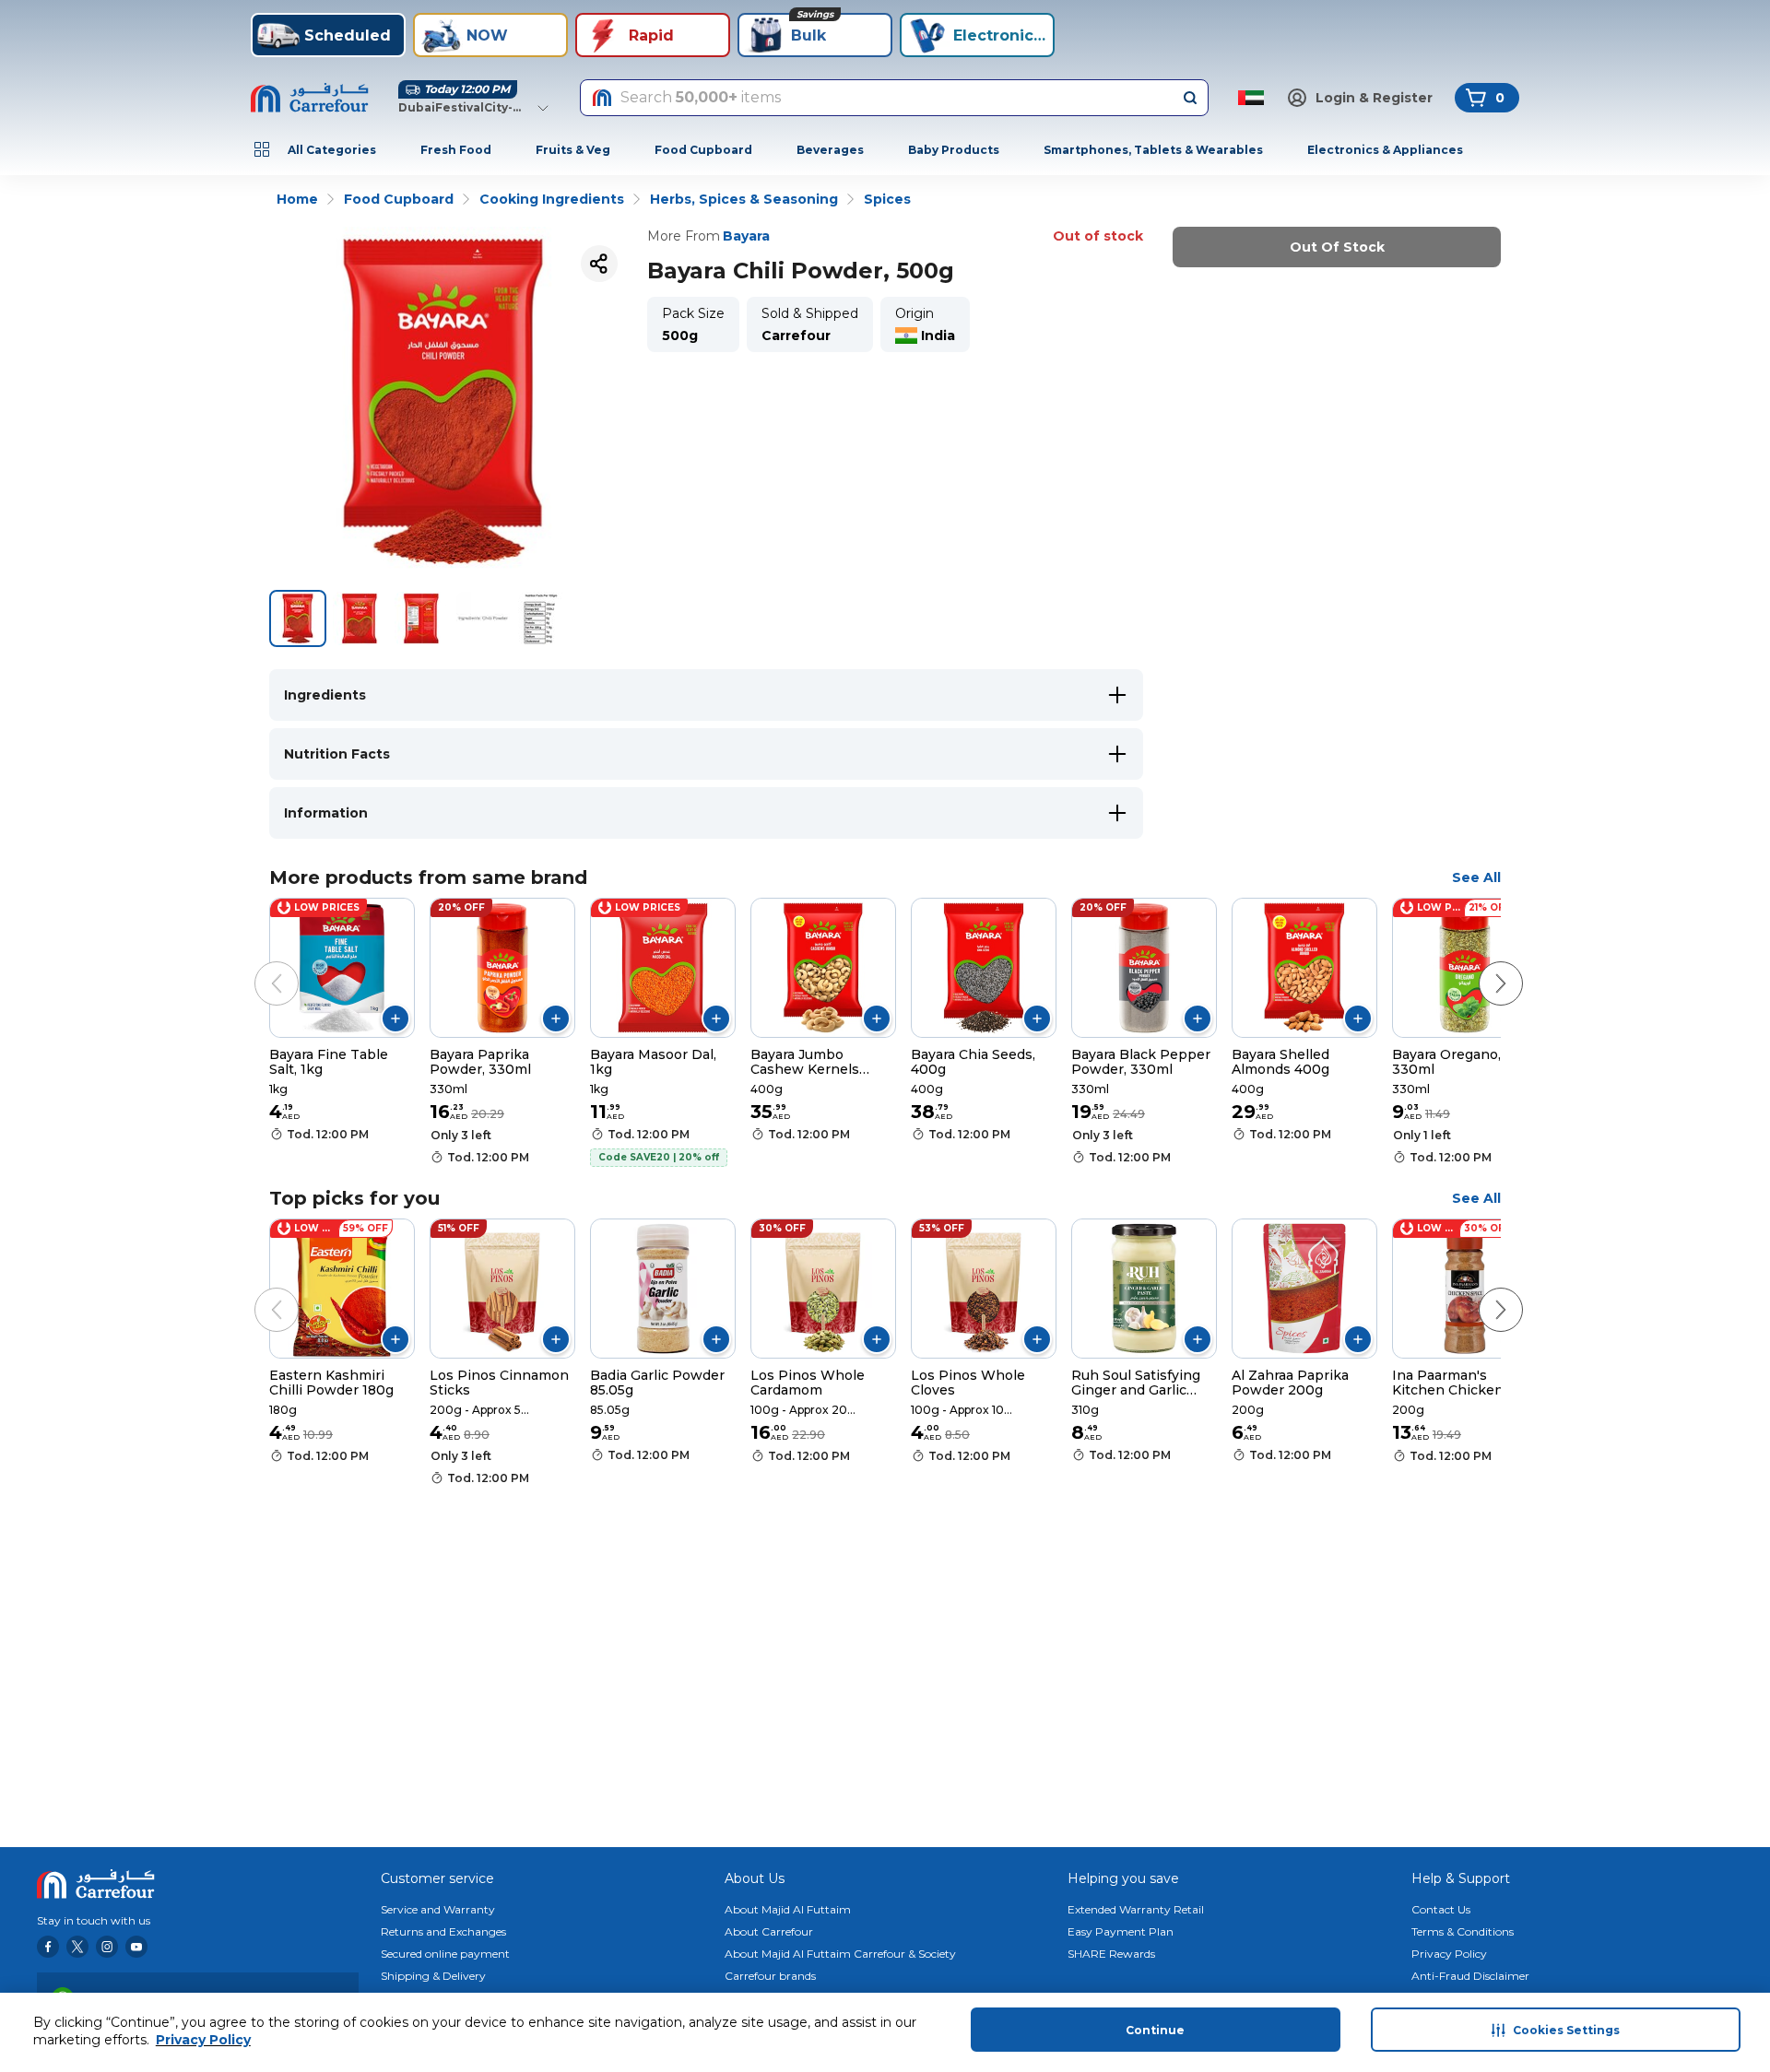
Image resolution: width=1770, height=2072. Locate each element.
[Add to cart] (395, 1018)
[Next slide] (1482, 965)
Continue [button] (1155, 2030)
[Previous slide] (258, 965)
